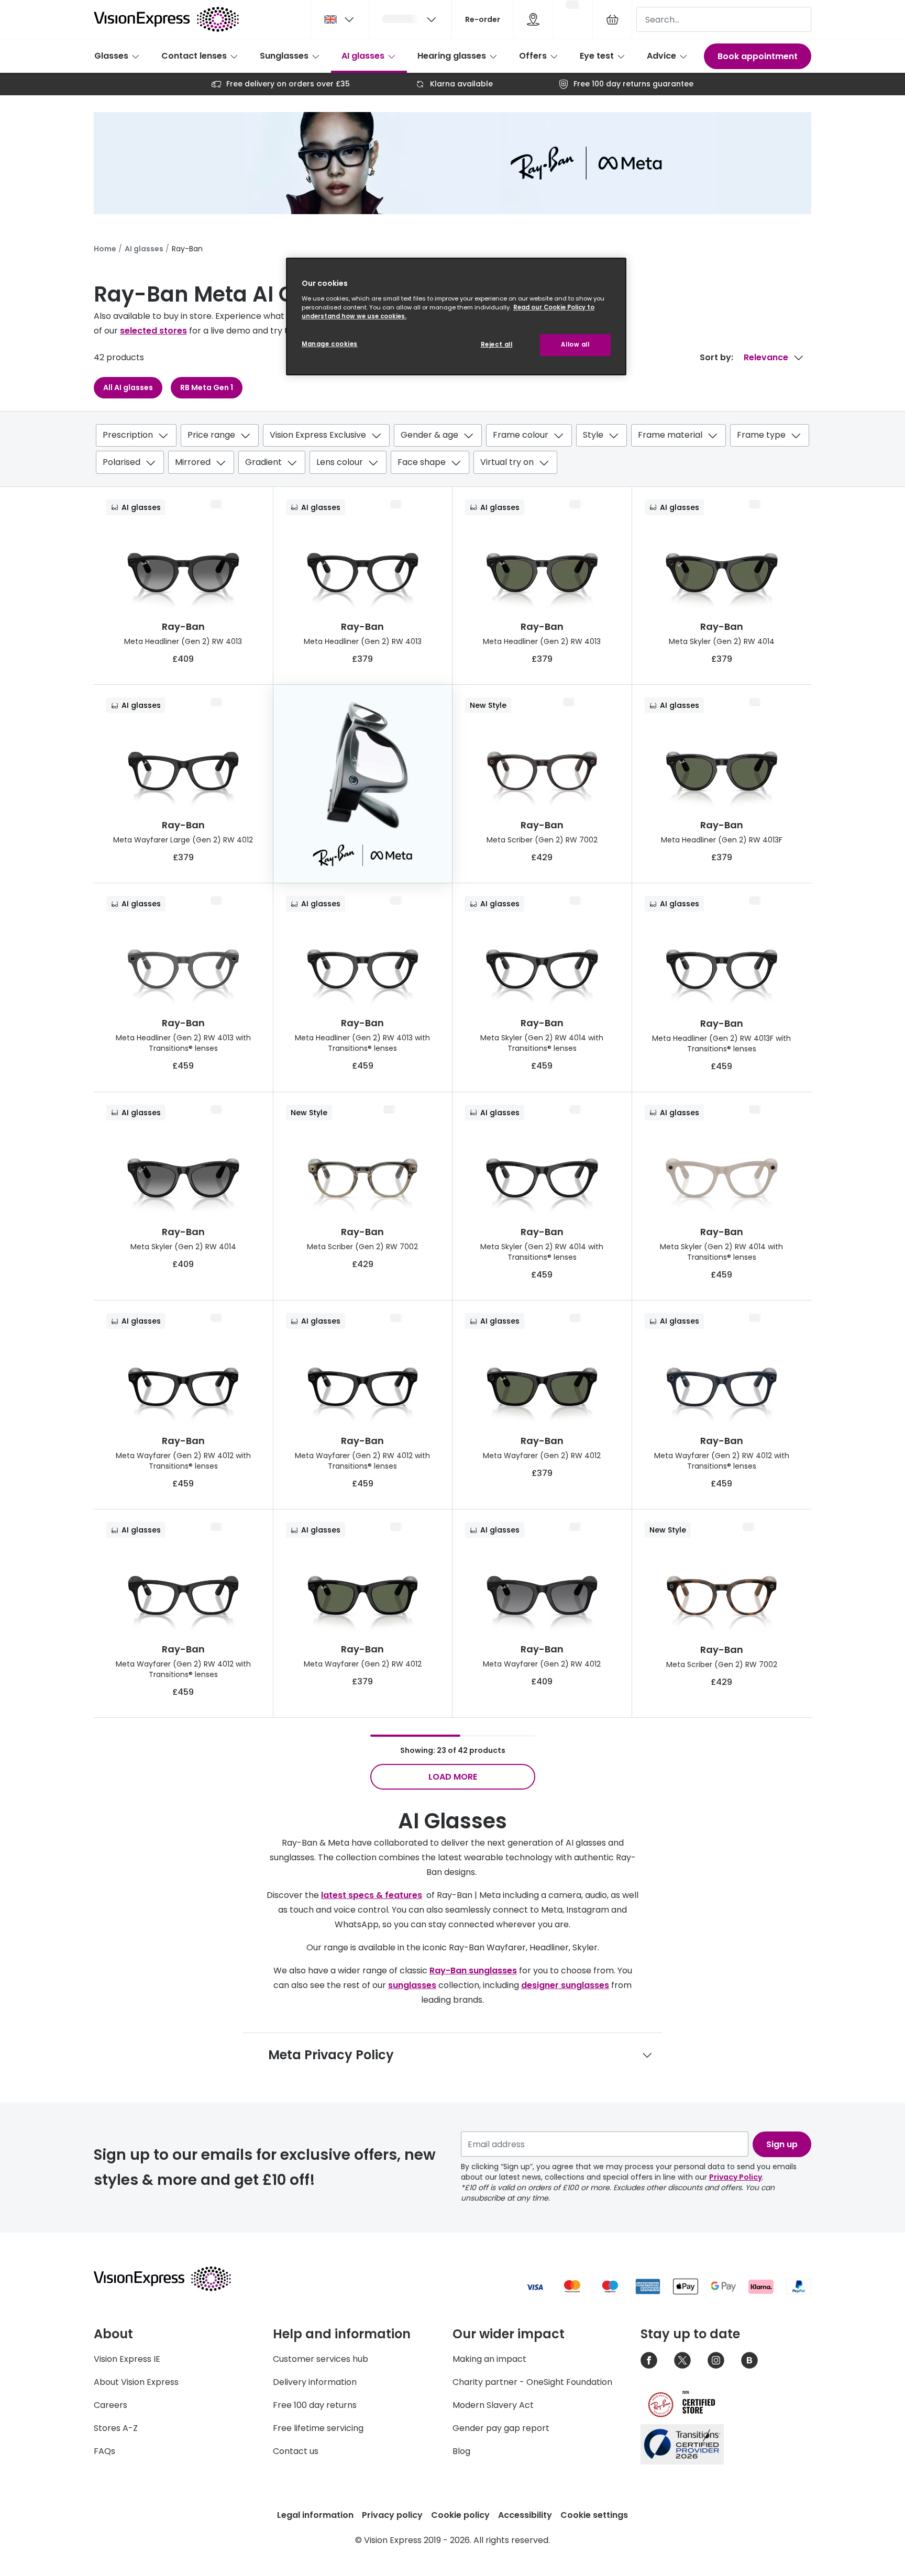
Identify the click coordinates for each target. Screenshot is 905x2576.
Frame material (670, 435)
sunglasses (412, 1985)
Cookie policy (460, 2515)
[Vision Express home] (172, 2279)
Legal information (315, 2515)
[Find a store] (533, 19)
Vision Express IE (127, 2359)
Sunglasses (284, 56)
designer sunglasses (565, 1985)
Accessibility (525, 2515)
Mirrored (193, 462)
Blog (461, 2451)
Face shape (422, 462)
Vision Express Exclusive (318, 435)
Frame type (761, 435)
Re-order (483, 19)
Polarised (122, 462)
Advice (661, 56)
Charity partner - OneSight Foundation (532, 2382)
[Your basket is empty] (612, 19)
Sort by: (716, 357)
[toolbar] (452, 451)
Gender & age (429, 435)
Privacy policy (392, 2515)
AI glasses (363, 56)
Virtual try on (507, 462)
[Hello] (410, 19)
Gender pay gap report (501, 2428)
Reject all (497, 345)
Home (105, 249)
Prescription (128, 435)
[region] (456, 317)
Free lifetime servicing (318, 2428)
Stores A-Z (116, 2428)
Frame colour (521, 435)
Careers (111, 2405)
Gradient (263, 462)
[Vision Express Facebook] (649, 2360)
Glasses (111, 56)
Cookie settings (594, 2515)
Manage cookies (330, 344)
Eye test (597, 56)
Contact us (296, 2451)
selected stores (153, 331)
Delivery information (315, 2382)
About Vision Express (136, 2382)
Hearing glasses (452, 56)
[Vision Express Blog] (749, 2360)
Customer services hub (321, 2359)
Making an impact (489, 2359)
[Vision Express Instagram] (716, 2360)
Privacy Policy (736, 2177)
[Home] (166, 19)
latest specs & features (372, 1895)
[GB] (340, 19)
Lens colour (340, 462)
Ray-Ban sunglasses (473, 1970)
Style (593, 435)
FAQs (104, 2451)
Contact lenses (194, 56)
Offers (533, 56)
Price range (211, 435)
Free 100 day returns (315, 2405)
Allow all (575, 345)
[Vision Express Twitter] (682, 2360)
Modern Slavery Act (493, 2405)
